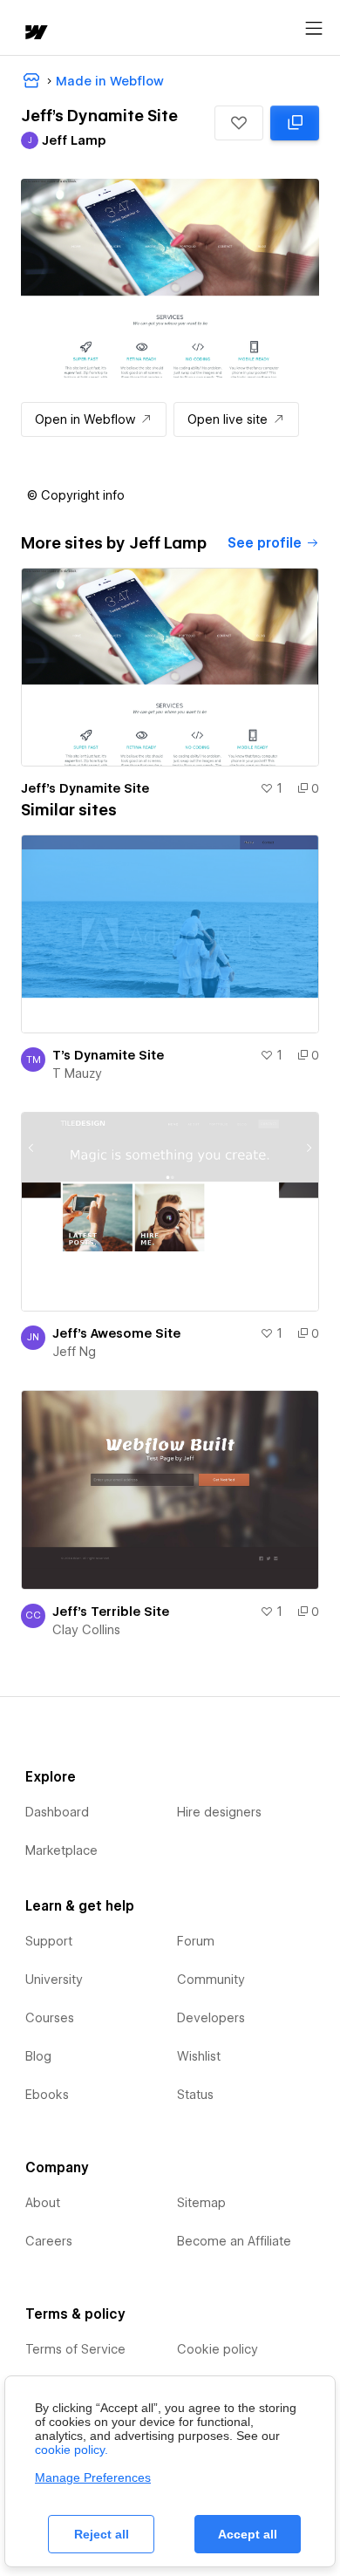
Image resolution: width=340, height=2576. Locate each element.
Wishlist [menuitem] (199, 2056)
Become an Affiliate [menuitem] (234, 2241)
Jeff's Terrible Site (111, 1612)
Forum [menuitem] (196, 1941)
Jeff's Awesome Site (116, 1333)
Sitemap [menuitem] (201, 2203)
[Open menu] (314, 29)
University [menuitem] (54, 1980)
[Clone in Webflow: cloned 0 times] (295, 123)
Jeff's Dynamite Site (85, 788)
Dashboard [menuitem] (57, 1812)
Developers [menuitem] (211, 2018)
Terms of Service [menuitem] (75, 2349)
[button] (239, 123)
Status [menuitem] (195, 2095)
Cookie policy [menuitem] (218, 2349)
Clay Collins (86, 1630)
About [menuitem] (43, 2203)
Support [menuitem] (49, 1941)
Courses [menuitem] (50, 2018)
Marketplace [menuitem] (61, 1850)
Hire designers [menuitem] (219, 1812)
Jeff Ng (74, 1352)
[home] (35, 34)
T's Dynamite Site (108, 1055)
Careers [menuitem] (49, 2241)
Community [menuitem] (211, 1980)
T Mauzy (77, 1073)
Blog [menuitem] (38, 2056)
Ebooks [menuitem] (47, 2095)
